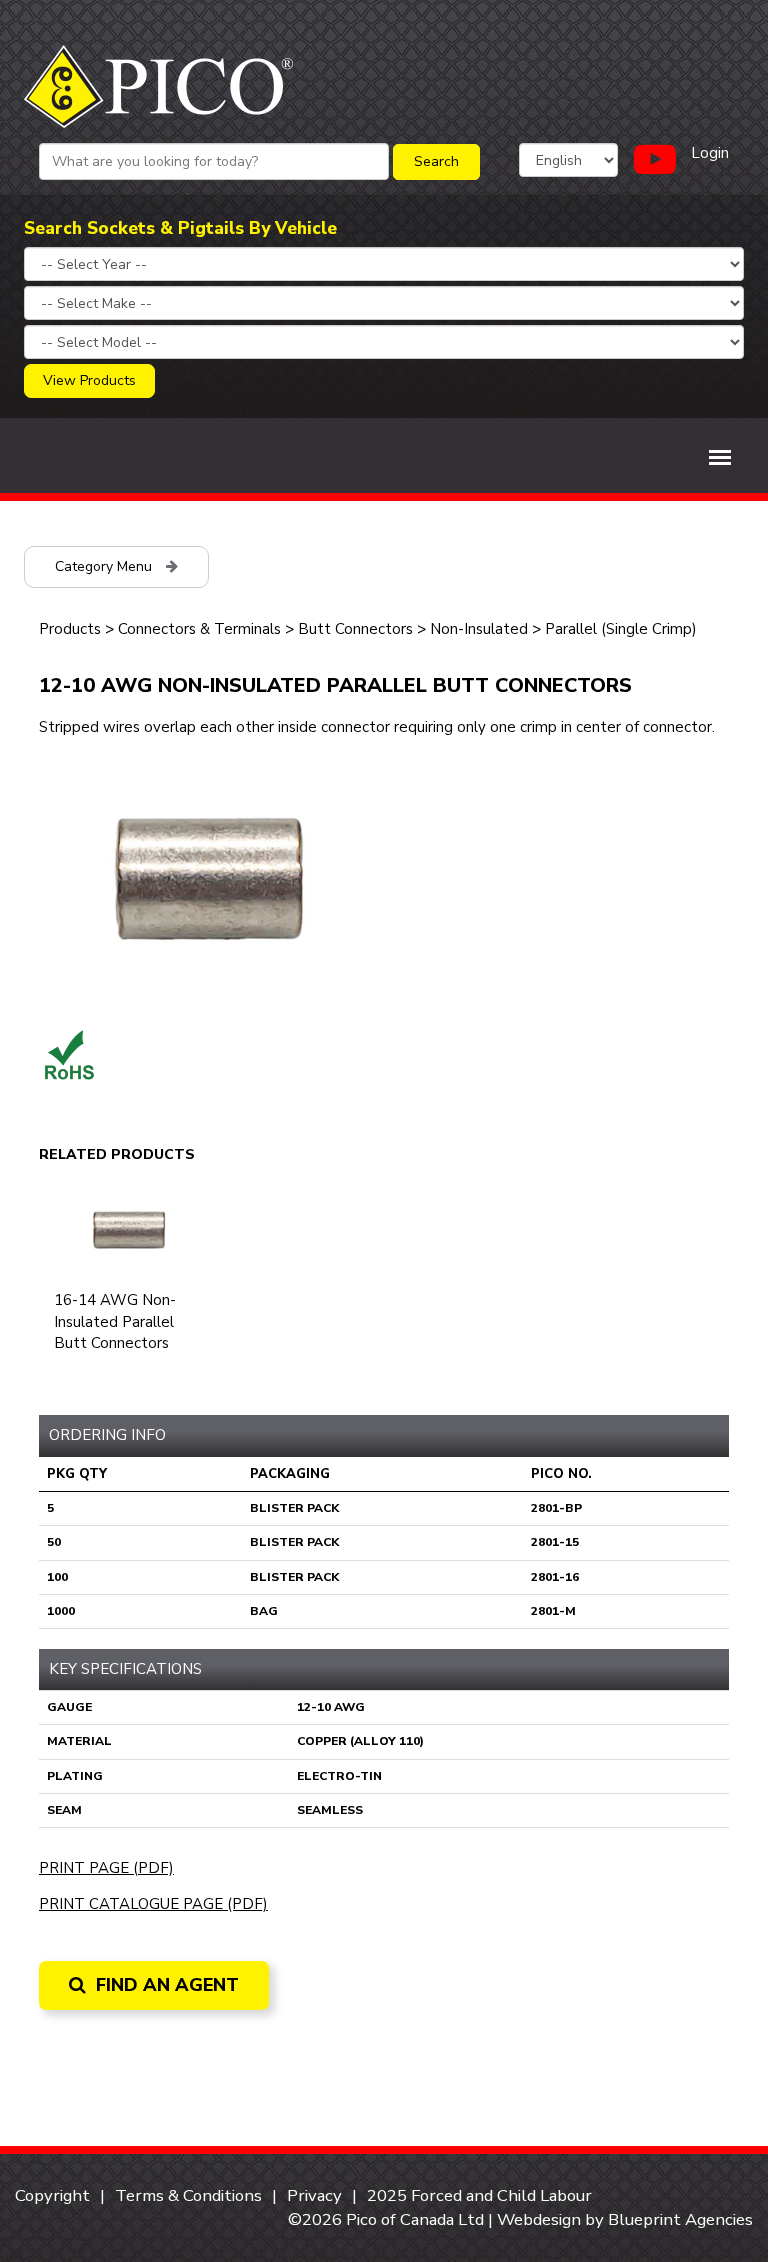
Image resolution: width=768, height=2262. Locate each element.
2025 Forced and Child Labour (479, 2195)
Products (70, 629)
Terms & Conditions (188, 2195)
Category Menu (105, 566)
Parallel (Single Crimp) (621, 629)
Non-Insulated (479, 629)
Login (710, 153)
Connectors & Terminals (199, 629)
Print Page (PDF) (106, 1868)
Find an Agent (165, 1985)
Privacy (314, 2195)
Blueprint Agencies (680, 2219)
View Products (89, 380)
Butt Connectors (355, 629)
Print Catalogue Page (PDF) (153, 1904)
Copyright (52, 2195)
